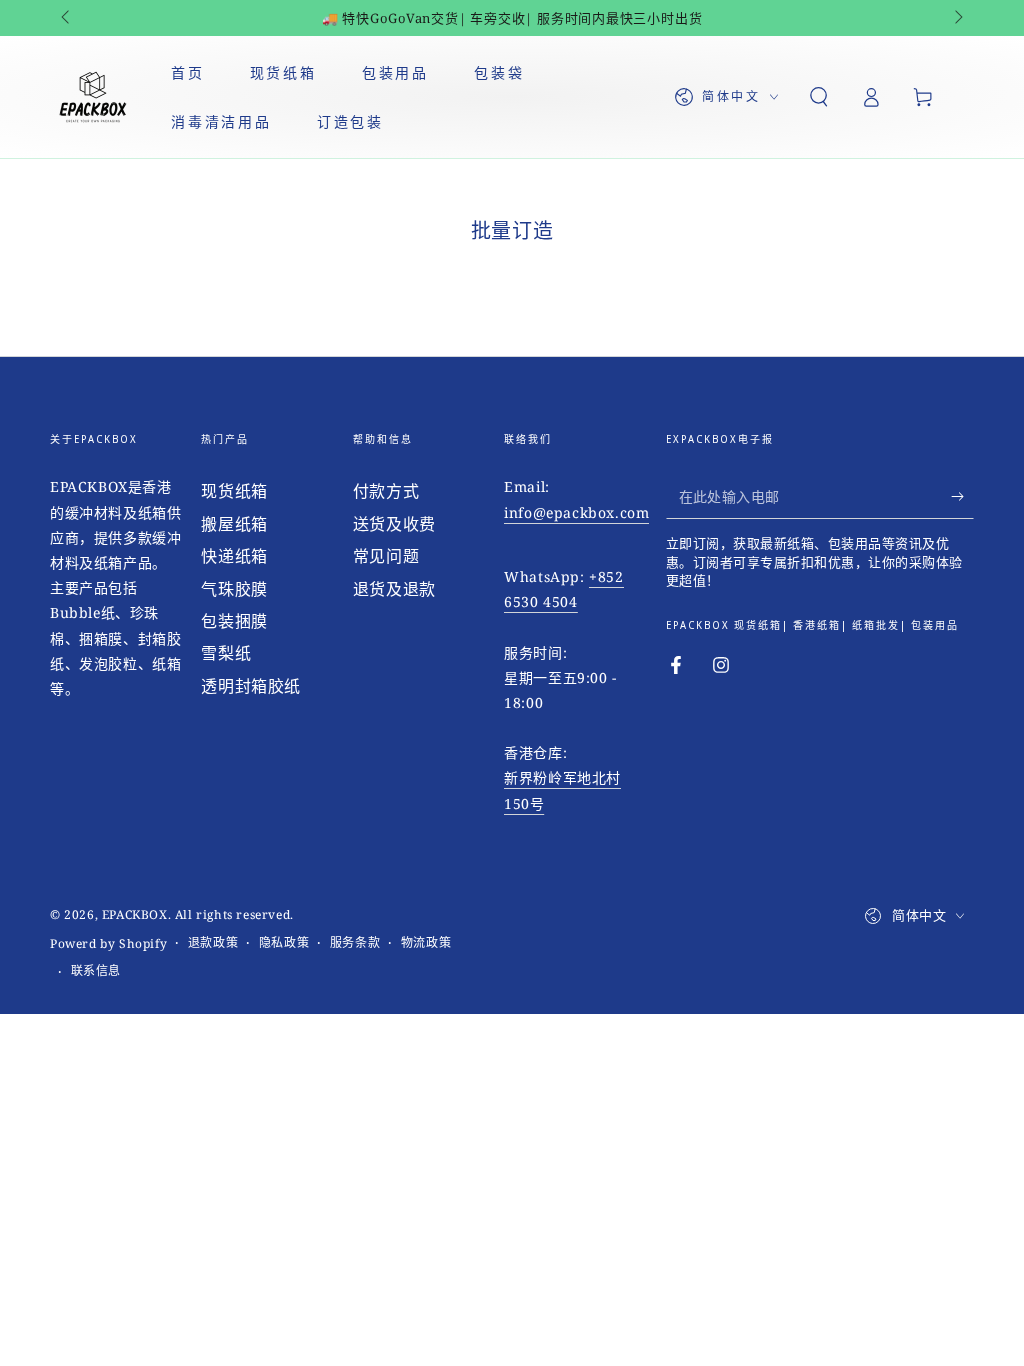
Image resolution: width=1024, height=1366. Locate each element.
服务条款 (355, 943)
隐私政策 (284, 943)
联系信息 (96, 971)
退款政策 (213, 943)
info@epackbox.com (576, 512)
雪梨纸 (226, 653)
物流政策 (426, 943)
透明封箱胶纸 (251, 686)
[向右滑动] (957, 18)
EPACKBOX (135, 914)
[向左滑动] (67, 18)
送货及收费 (394, 524)
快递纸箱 (234, 556)
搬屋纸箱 (234, 524)
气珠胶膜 (234, 589)
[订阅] (962, 496)
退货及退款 (394, 589)
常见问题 (386, 556)
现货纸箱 (234, 491)
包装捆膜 (234, 621)
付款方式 (386, 491)
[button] (819, 97)
